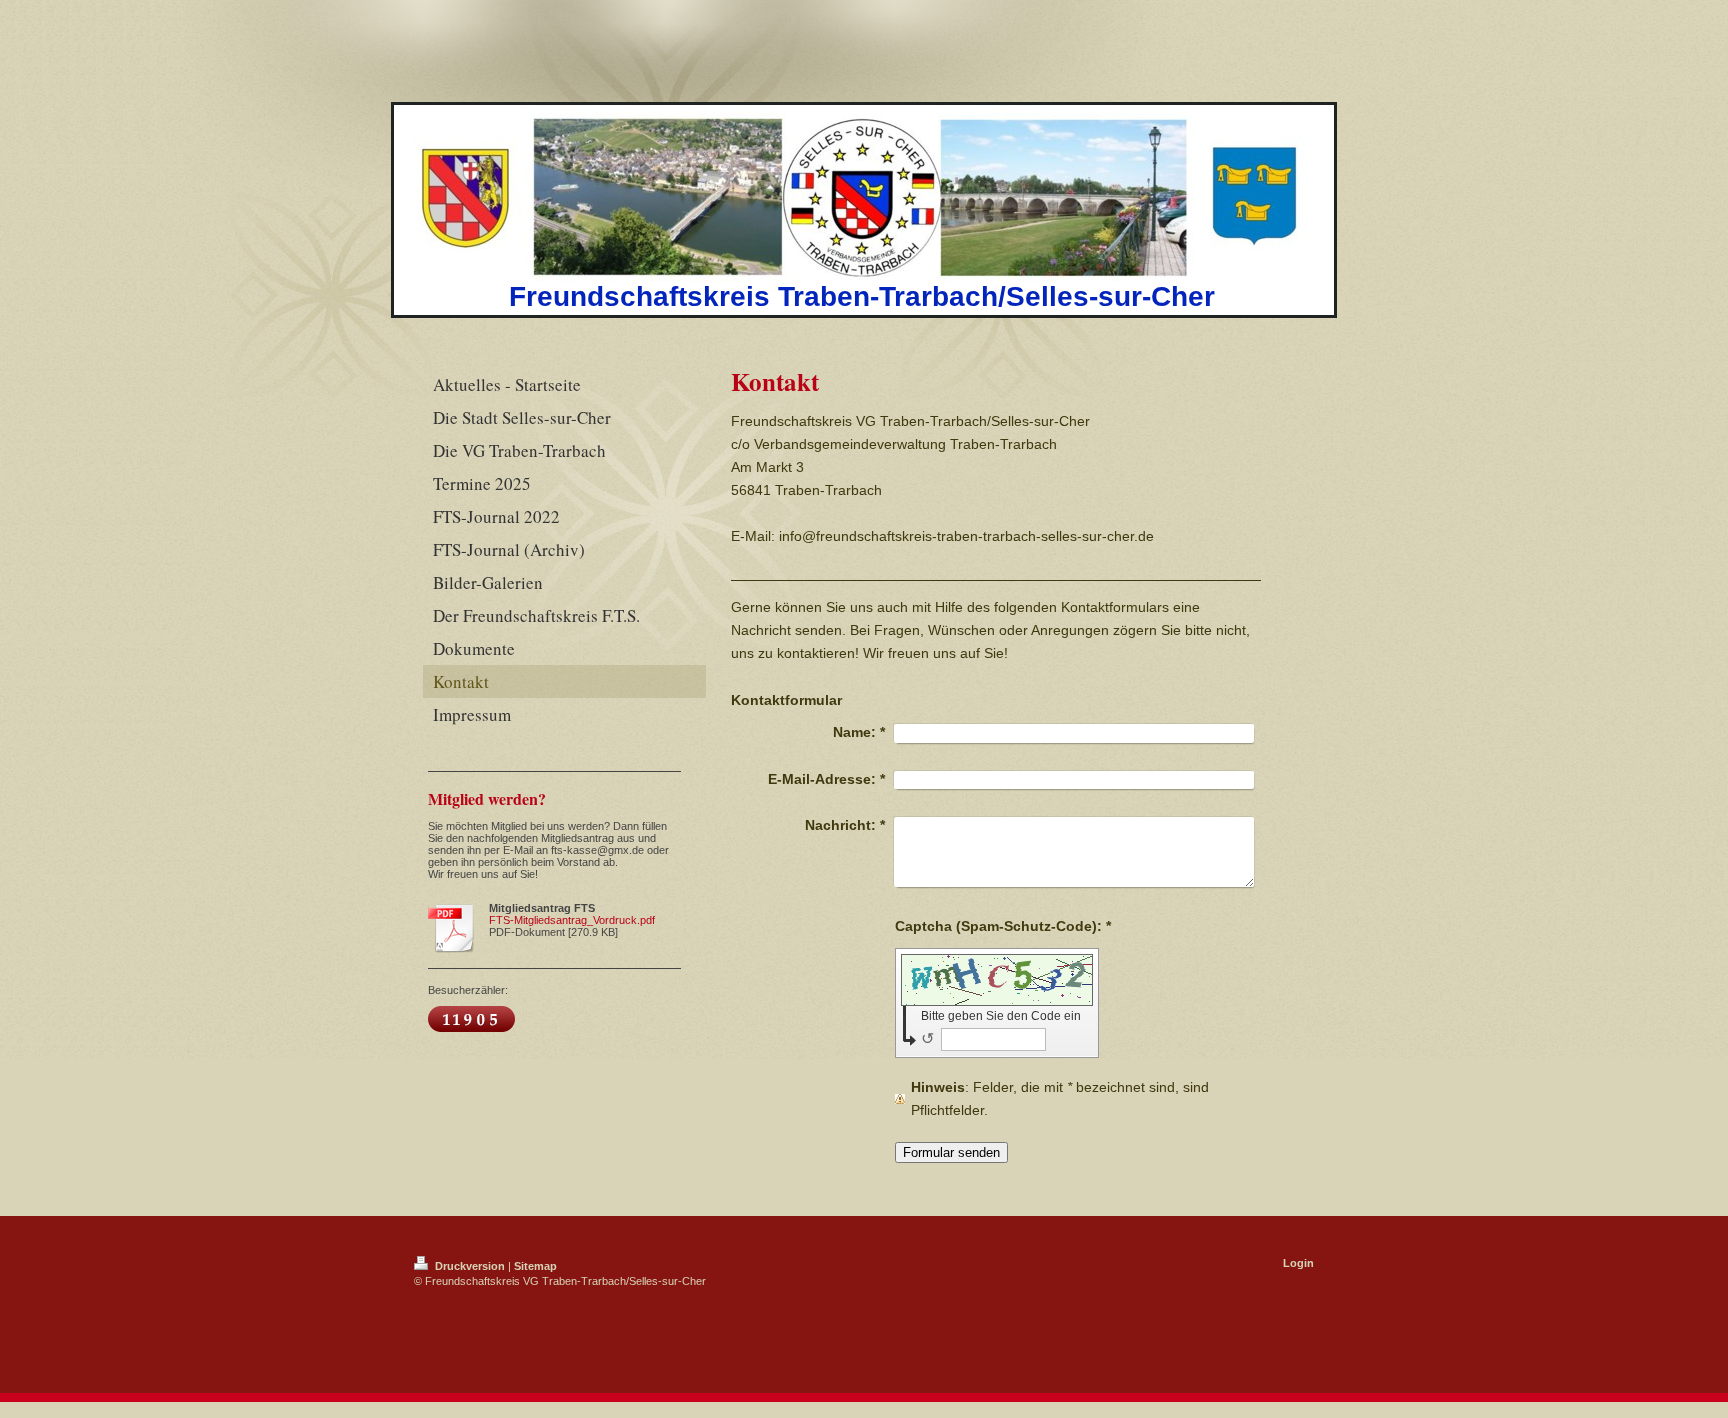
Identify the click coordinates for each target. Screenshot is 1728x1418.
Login (1298, 1263)
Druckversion (470, 1266)
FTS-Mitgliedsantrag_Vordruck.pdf (572, 920)
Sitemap (535, 1266)
